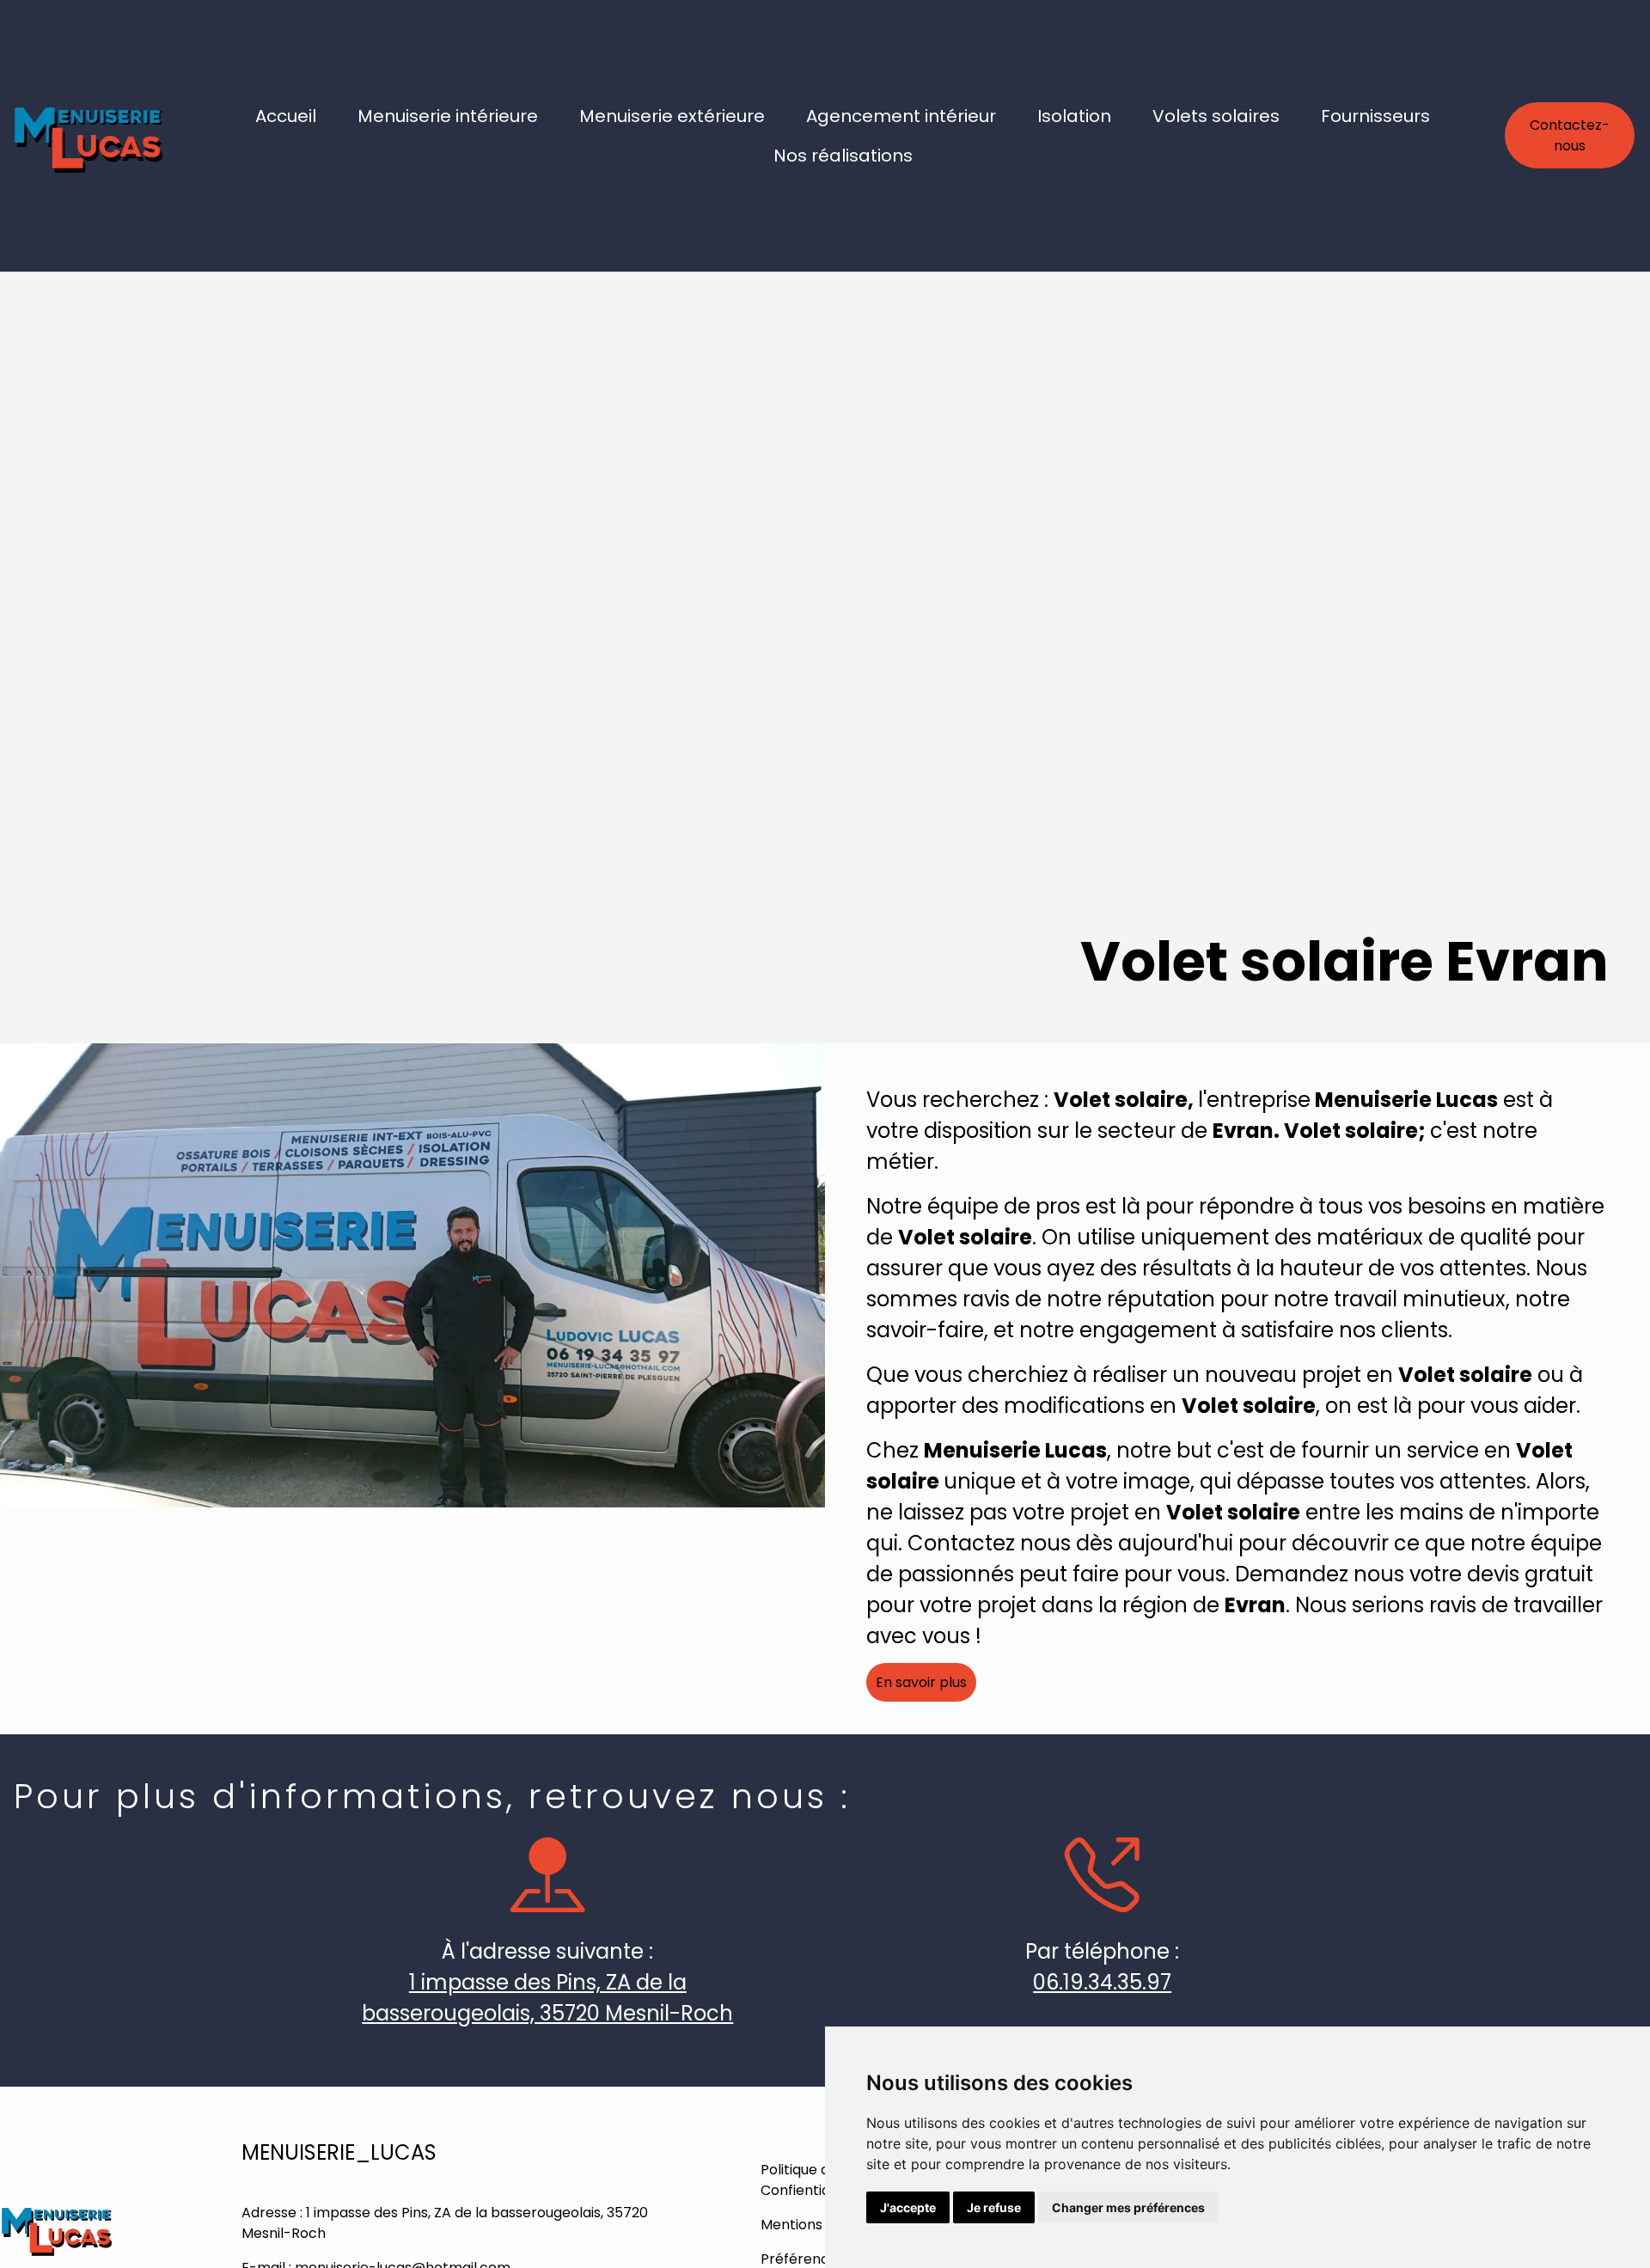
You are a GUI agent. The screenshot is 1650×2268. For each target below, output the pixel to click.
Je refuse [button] (994, 2207)
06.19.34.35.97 (1102, 1982)
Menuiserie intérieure (448, 116)
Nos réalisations (843, 156)
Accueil (286, 116)
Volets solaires (1216, 116)
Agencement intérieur (901, 116)
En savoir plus (921, 1682)
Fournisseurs (1375, 116)
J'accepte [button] (908, 2207)
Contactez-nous (1570, 135)
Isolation (1074, 116)
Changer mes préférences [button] (1128, 2207)
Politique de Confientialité (806, 2180)
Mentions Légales (819, 2225)
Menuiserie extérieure (672, 116)
